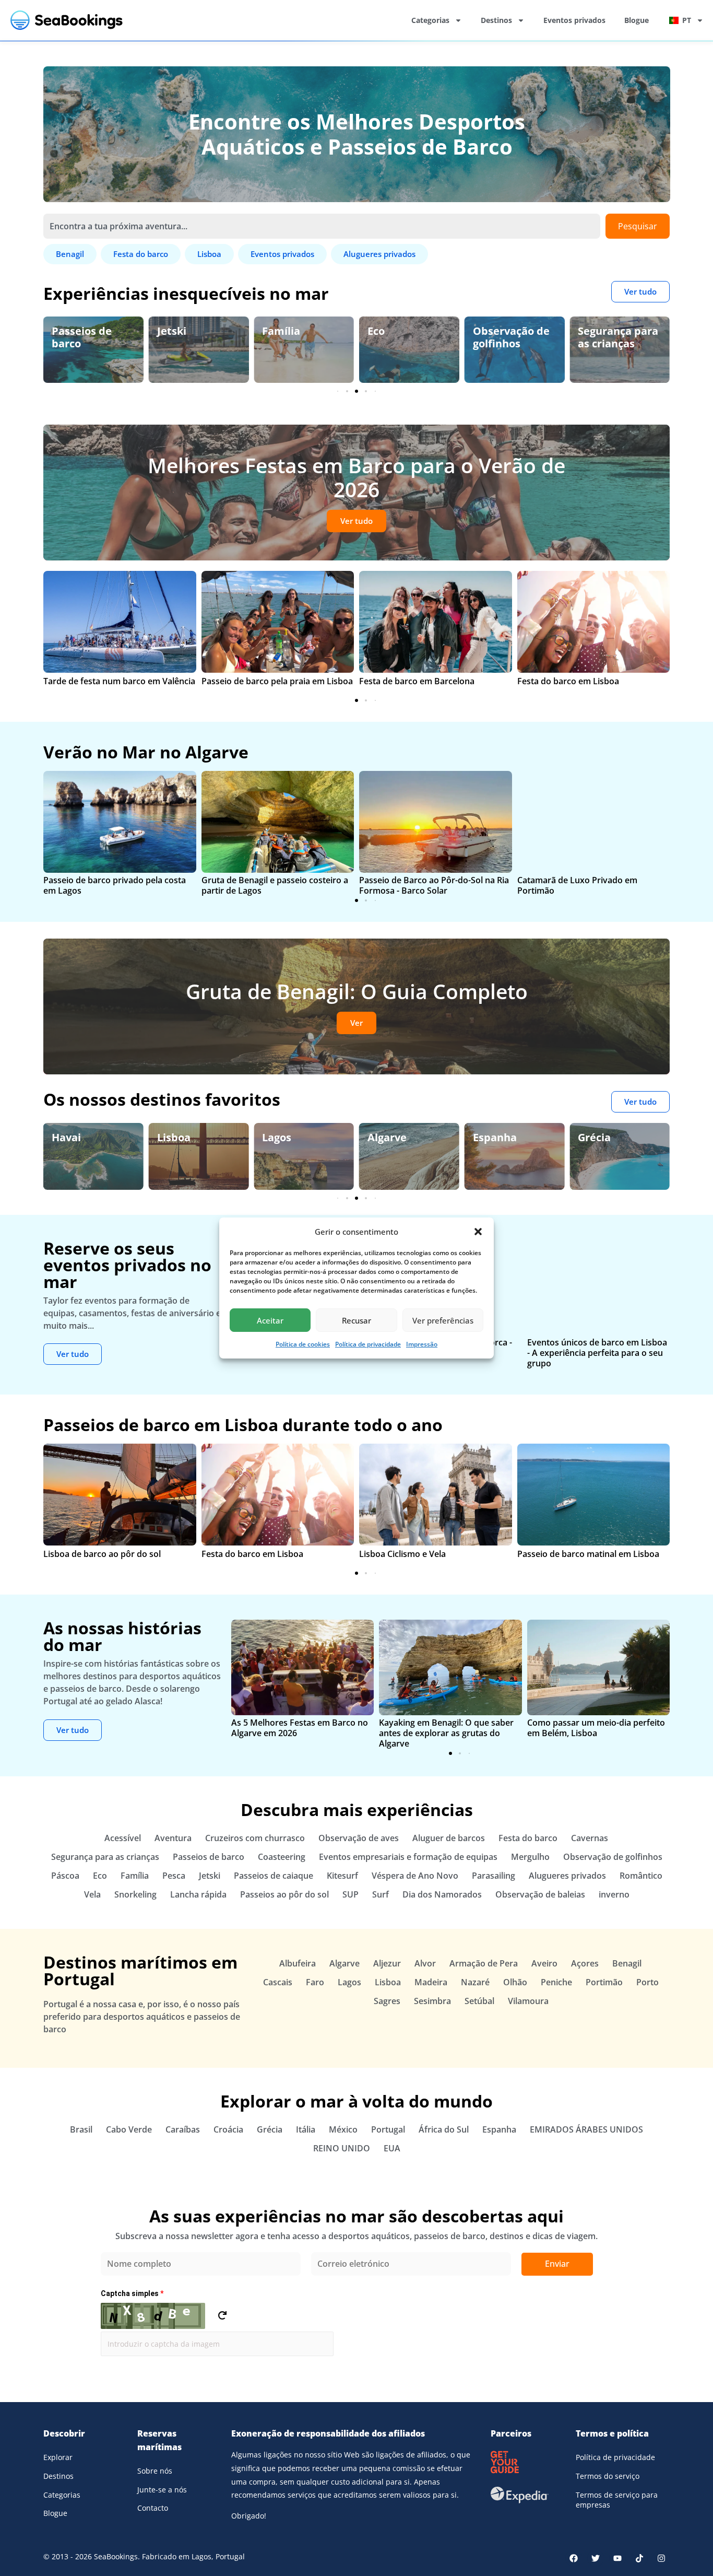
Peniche (556, 1982)
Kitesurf (342, 1876)
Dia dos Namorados (442, 1894)
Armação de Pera (484, 1963)
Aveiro (544, 1963)
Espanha (389, 1137)
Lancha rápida (198, 1894)
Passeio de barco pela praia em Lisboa (277, 681)
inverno (614, 1894)
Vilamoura (528, 2001)
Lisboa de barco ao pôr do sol (102, 1554)
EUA (392, 2148)
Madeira (431, 1982)
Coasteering (282, 1857)
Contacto (153, 2508)
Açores (585, 1963)
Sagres (387, 2001)
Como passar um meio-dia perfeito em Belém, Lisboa (596, 1728)
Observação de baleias (540, 1894)
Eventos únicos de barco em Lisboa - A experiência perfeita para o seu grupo (597, 1353)
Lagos (172, 1137)
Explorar (58, 2457)
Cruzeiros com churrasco (255, 1838)
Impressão (422, 1344)
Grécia (489, 1137)
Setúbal (479, 2001)
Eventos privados (574, 20)
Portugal (388, 2129)
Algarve (282, 1137)
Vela (92, 1894)
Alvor (425, 1963)
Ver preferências (443, 1320)
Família (176, 331)
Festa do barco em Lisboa (568, 681)
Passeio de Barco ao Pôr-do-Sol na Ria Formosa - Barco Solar (434, 885)
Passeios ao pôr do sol (284, 1894)
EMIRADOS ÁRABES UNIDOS (586, 2129)
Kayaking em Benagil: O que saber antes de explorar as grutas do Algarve (446, 1733)
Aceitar (270, 1320)
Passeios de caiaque (274, 1876)
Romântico (641, 1876)
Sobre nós (155, 2471)
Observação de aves (616, 337)
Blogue (637, 20)
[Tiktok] (639, 2558)
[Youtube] (617, 2558)
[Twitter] (596, 2558)
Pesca (174, 1876)
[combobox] (322, 226)
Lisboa (68, 1137)
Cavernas (590, 1838)
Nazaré (475, 1982)
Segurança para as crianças (513, 337)
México (343, 2129)
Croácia (228, 2129)
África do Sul (444, 2129)
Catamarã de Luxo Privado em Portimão (577, 885)
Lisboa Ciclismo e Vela (402, 1554)
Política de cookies (303, 1344)
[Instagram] (661, 2558)
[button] (478, 1232)
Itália (306, 2129)
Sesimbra (432, 2001)
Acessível (123, 1838)
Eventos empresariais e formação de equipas (408, 1857)
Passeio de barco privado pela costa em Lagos (115, 885)
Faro (315, 1982)
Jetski (66, 331)
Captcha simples (132, 2293)
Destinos (496, 20)
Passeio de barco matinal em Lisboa (588, 1554)
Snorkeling (135, 1894)
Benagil (597, 1137)
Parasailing (494, 1876)
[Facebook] (574, 2558)
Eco (271, 331)
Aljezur (387, 1963)
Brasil (81, 2129)
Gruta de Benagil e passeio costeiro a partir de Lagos (275, 885)
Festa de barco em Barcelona (417, 681)
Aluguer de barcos (449, 1838)
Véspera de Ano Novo (415, 1876)
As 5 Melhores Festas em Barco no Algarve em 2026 (300, 1728)
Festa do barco (528, 1838)
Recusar (356, 1320)
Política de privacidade (368, 1344)
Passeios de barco (209, 1857)
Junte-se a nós (162, 2490)
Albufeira (298, 1963)
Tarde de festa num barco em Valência (119, 681)
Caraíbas (183, 2129)
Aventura (173, 1838)
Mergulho (530, 1857)
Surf (381, 1894)
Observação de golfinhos (406, 337)
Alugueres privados (567, 1876)
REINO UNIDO (342, 2148)
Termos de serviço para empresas (617, 2500)
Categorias (430, 20)
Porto (647, 1982)
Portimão (604, 1982)
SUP (350, 1894)
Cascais (278, 1982)
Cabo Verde (129, 2129)
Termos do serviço (608, 2476)
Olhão (515, 1982)
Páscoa (65, 1876)
